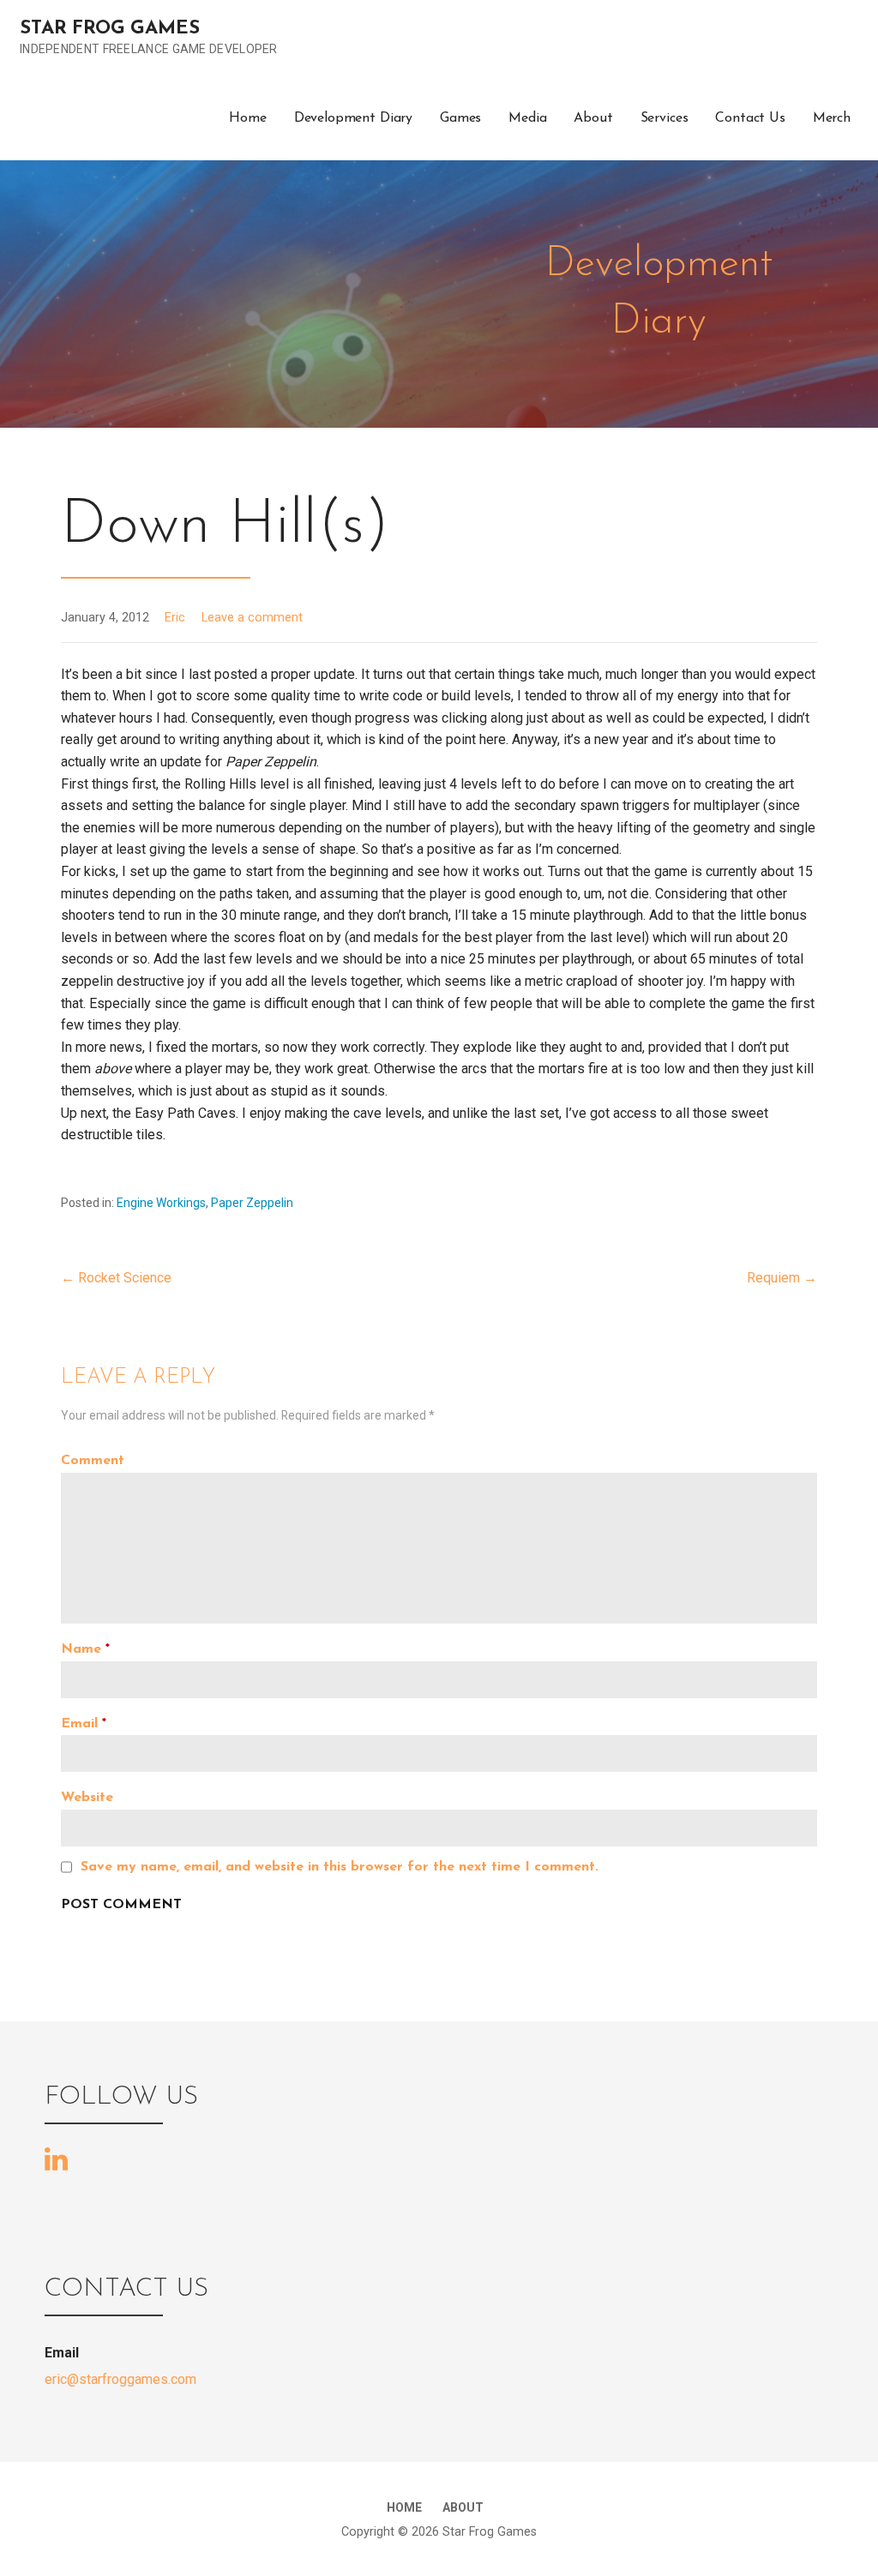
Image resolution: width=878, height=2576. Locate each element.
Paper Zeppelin (252, 1203)
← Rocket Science (116, 1278)
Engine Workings (161, 1203)
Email (84, 1724)
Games (460, 118)
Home (247, 118)
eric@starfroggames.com (120, 2379)
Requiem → (782, 1278)
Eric (175, 618)
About (593, 118)
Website (87, 1798)
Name (85, 1649)
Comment (93, 1461)
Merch (832, 118)
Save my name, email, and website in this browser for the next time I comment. (340, 1867)
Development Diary (353, 118)
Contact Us (750, 118)
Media (527, 118)
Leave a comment (252, 618)
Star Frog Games (110, 29)
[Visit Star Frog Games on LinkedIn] (56, 2159)
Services (665, 118)
